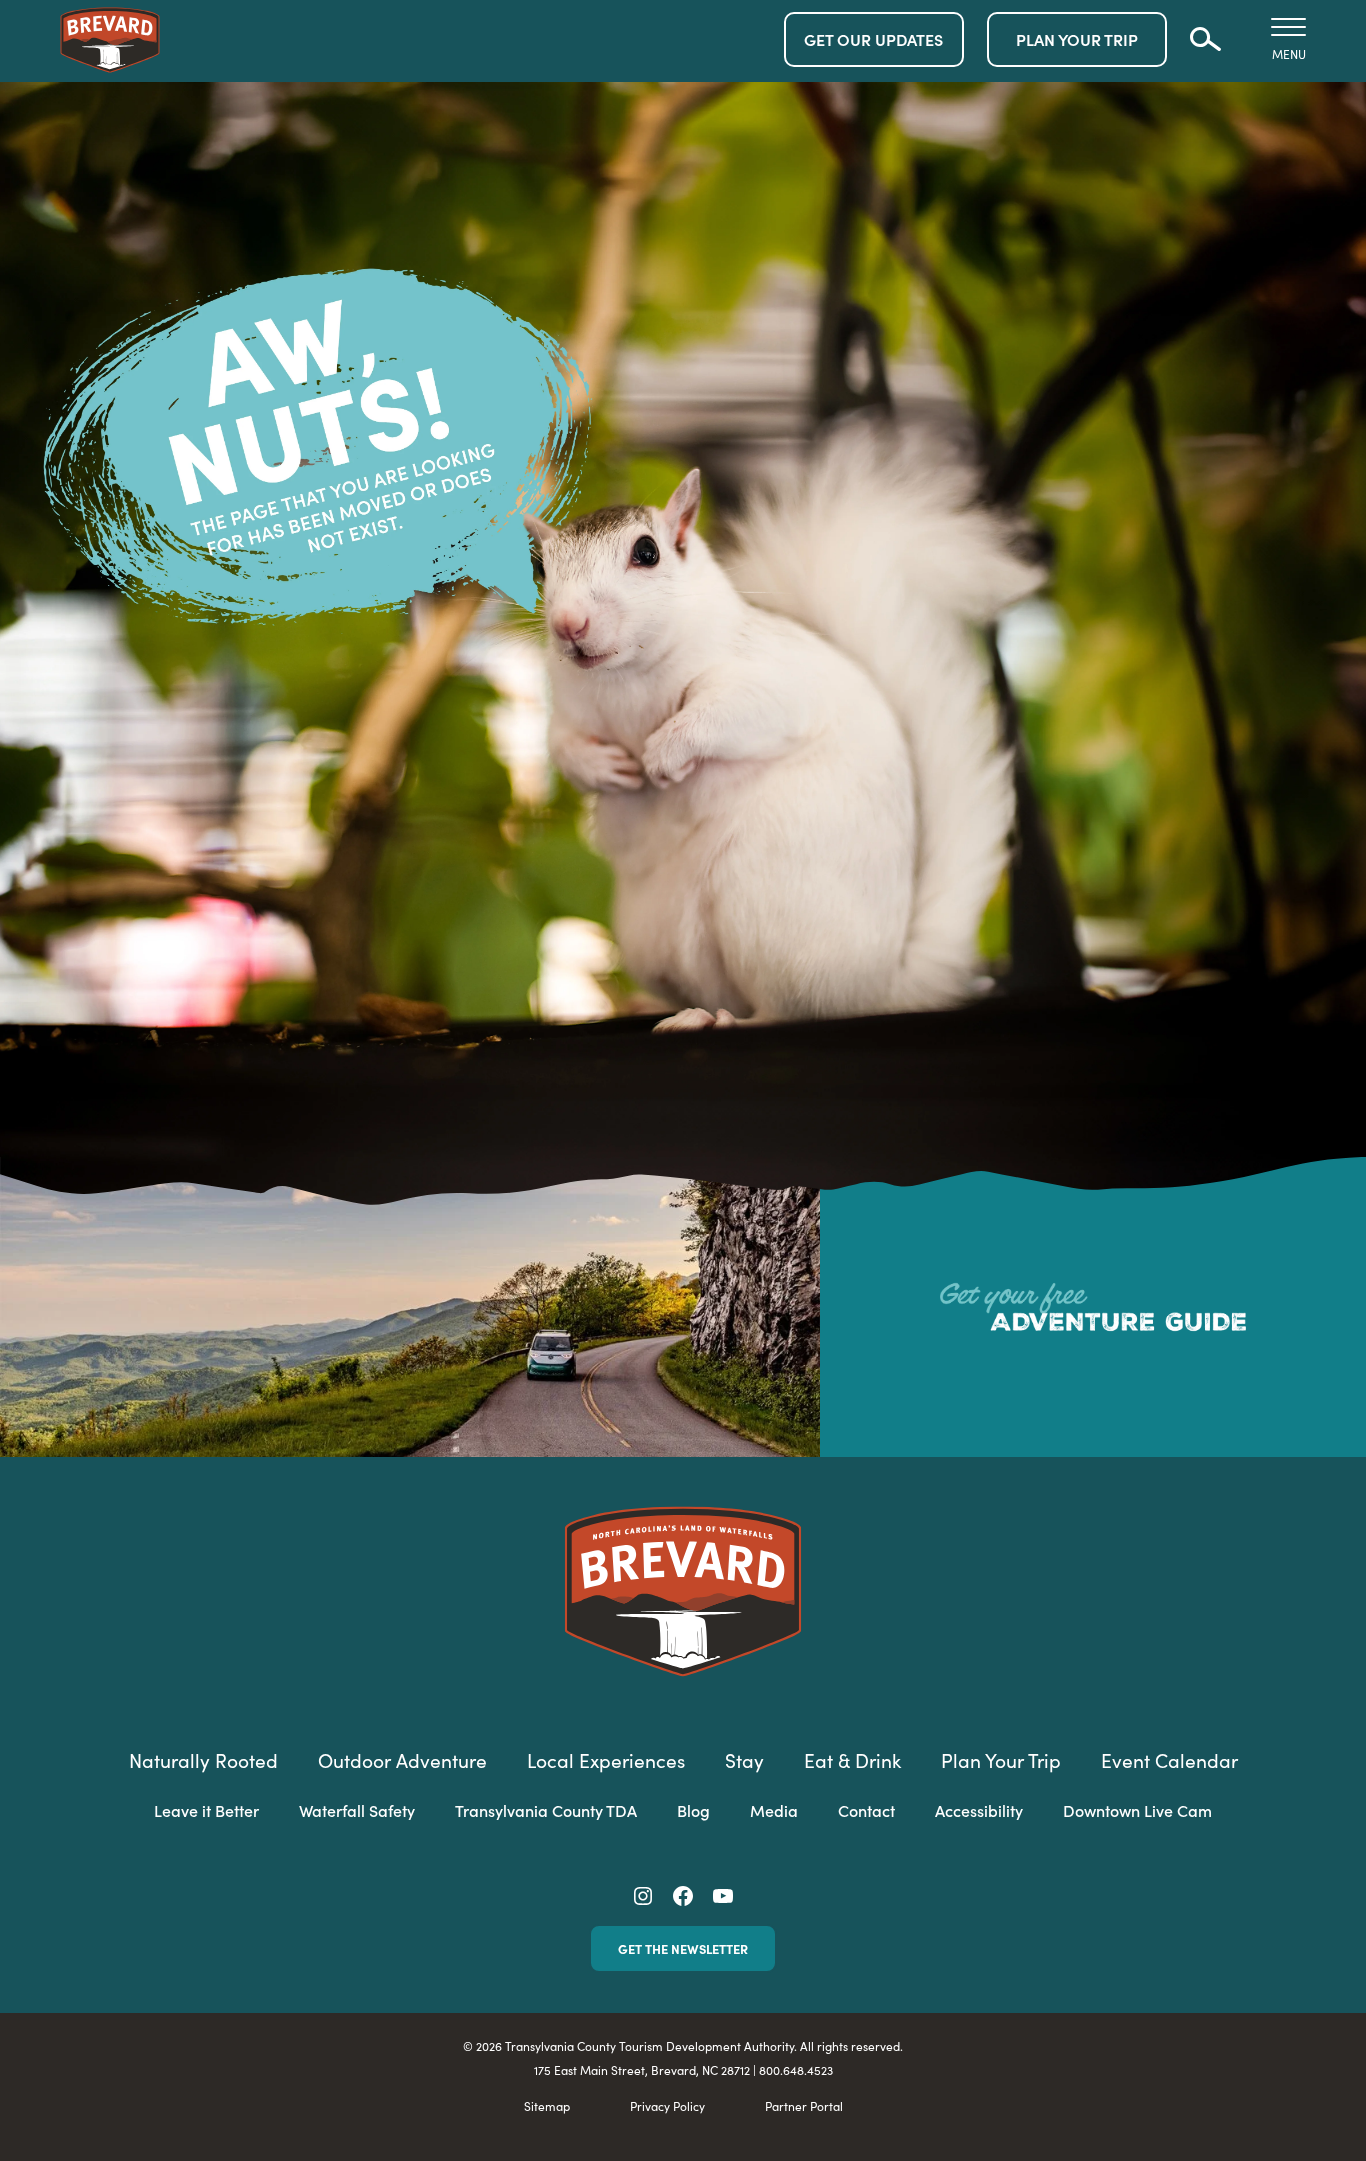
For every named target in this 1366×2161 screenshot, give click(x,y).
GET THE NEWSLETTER (683, 1948)
